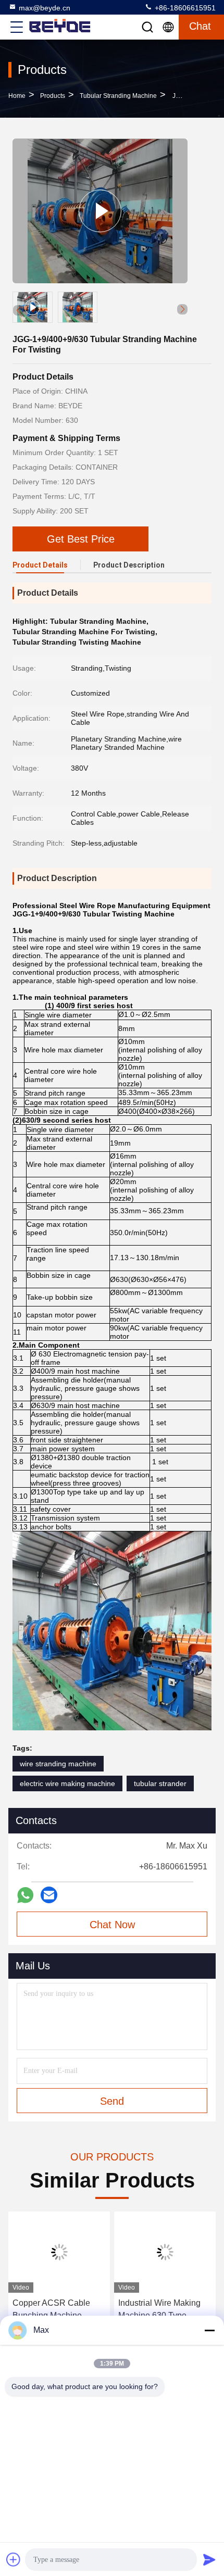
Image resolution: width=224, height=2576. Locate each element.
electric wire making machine (67, 1783)
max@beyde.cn (45, 8)
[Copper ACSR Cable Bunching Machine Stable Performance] (59, 2252)
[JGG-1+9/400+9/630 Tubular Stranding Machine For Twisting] (100, 211)
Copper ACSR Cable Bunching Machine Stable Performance (51, 2310)
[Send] (209, 2559)
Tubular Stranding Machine (118, 96)
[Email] (49, 1895)
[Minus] (209, 2330)
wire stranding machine (58, 1764)
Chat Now (112, 1925)
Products (53, 96)
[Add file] (14, 2559)
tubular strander (160, 1783)
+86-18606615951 (184, 8)
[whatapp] (25, 1895)
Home (17, 96)
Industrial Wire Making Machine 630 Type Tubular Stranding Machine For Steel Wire (162, 2310)
